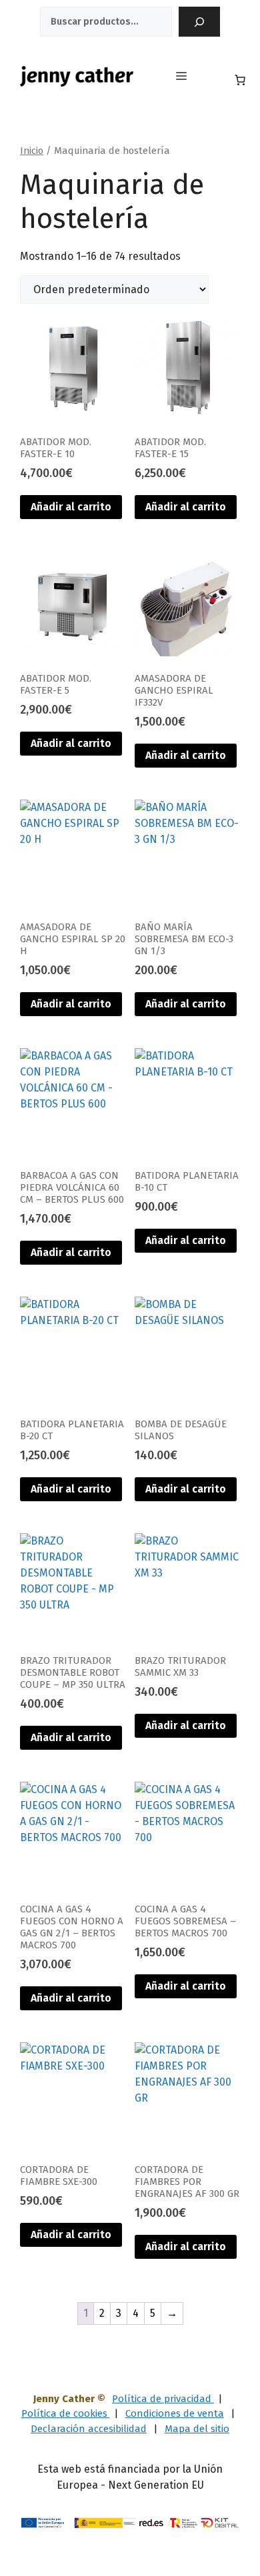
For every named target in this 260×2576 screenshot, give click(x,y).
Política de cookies (66, 2413)
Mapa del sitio (197, 2429)
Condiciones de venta (175, 2413)
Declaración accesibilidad (89, 2429)
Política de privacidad (163, 2399)
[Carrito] (240, 80)
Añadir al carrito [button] (71, 507)
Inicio (32, 151)
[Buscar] (200, 22)
